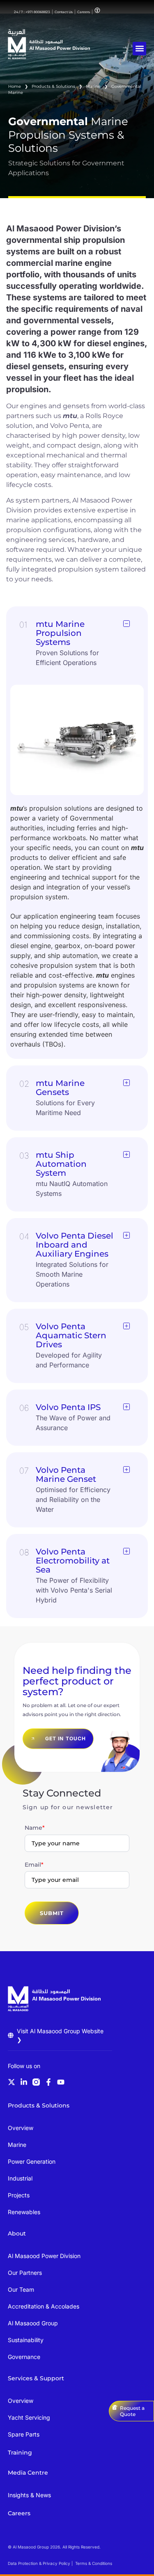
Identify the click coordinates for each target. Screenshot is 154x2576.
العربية (17, 32)
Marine (93, 86)
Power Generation (32, 2161)
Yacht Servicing (29, 2417)
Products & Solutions (53, 86)
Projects (19, 2195)
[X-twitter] (11, 2082)
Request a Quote (132, 2411)
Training (20, 2453)
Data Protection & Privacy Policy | (40, 2563)
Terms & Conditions (94, 2563)
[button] (139, 49)
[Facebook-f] (48, 2082)
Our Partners (25, 2273)
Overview (21, 2128)
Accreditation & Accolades (44, 2306)
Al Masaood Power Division (44, 2256)
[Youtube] (61, 2082)
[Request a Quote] (115, 2407)
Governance (24, 2357)
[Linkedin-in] (24, 2082)
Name (35, 1828)
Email (34, 1865)
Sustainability (26, 2340)
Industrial (20, 2178)
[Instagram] (36, 2082)
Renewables (24, 2212)
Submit (52, 1913)
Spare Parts (24, 2434)
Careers (19, 2513)
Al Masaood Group (33, 2323)
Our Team (21, 2289)
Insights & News (29, 2495)
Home (15, 86)
